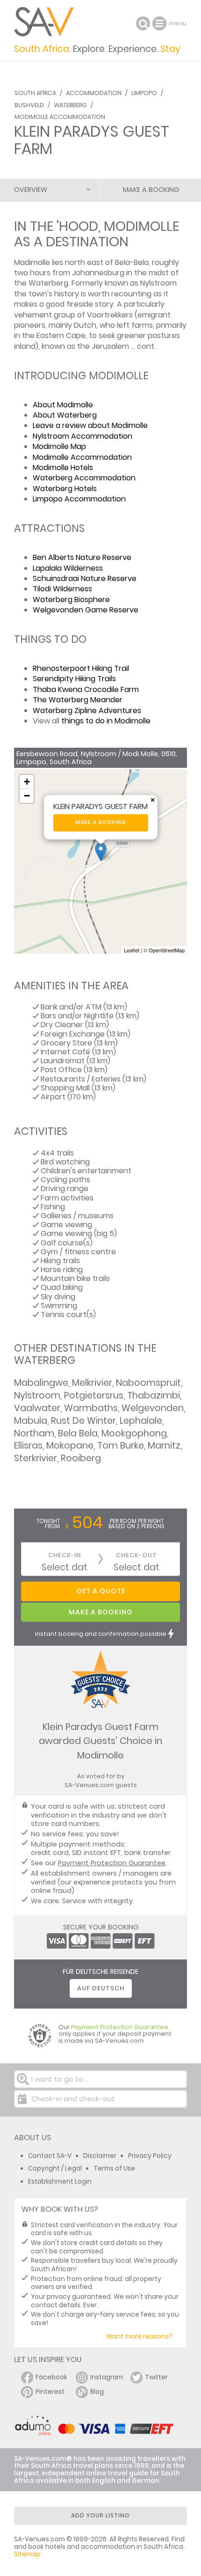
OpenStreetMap (167, 950)
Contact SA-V (50, 2156)
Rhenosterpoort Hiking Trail (81, 668)
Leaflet (132, 950)
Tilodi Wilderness (62, 589)
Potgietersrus (94, 1395)
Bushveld (29, 105)
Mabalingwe (41, 1383)
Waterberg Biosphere (71, 600)
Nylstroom (37, 1395)
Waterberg (70, 105)
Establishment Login (60, 2182)
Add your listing (100, 2515)
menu (161, 23)
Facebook (51, 2377)
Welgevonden (153, 1408)
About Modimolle (63, 405)
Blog (97, 2392)
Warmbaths (91, 1408)
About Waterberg (65, 415)
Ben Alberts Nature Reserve (82, 557)
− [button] (27, 796)
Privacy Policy (150, 2156)
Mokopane (70, 1446)
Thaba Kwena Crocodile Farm (86, 689)
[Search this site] (143, 23)
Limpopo (144, 93)
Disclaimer (100, 2156)
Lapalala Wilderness (68, 568)
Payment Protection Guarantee (112, 1863)
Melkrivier (92, 1383)
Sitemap (27, 2554)
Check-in (65, 1555)
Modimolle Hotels (63, 467)
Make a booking (101, 822)
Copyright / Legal (55, 2168)
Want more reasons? (139, 2337)
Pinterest (50, 2392)
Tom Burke (121, 1446)
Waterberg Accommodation (84, 478)
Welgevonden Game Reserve (86, 610)
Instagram (107, 2377)
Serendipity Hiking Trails (74, 679)
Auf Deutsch (101, 1988)
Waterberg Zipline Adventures (87, 710)
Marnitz (164, 1446)
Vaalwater (37, 1408)
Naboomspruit (148, 1383)
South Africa (35, 93)
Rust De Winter (83, 1421)
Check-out (136, 1555)
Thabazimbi (154, 1395)
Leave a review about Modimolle (90, 425)
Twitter (156, 2377)
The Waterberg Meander (78, 700)
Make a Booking (151, 190)
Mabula (31, 1421)
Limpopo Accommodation (79, 499)
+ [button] (27, 782)
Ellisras (28, 1446)
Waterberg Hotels (65, 489)
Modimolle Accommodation (60, 117)
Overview (31, 190)
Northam (34, 1433)
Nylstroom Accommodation (83, 436)
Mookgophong (134, 1433)
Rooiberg (81, 1458)
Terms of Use (114, 2168)
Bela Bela (78, 1433)
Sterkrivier (36, 1458)
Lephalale (141, 1421)
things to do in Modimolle (106, 721)
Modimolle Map (59, 446)
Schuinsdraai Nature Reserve (85, 578)
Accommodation (94, 93)
